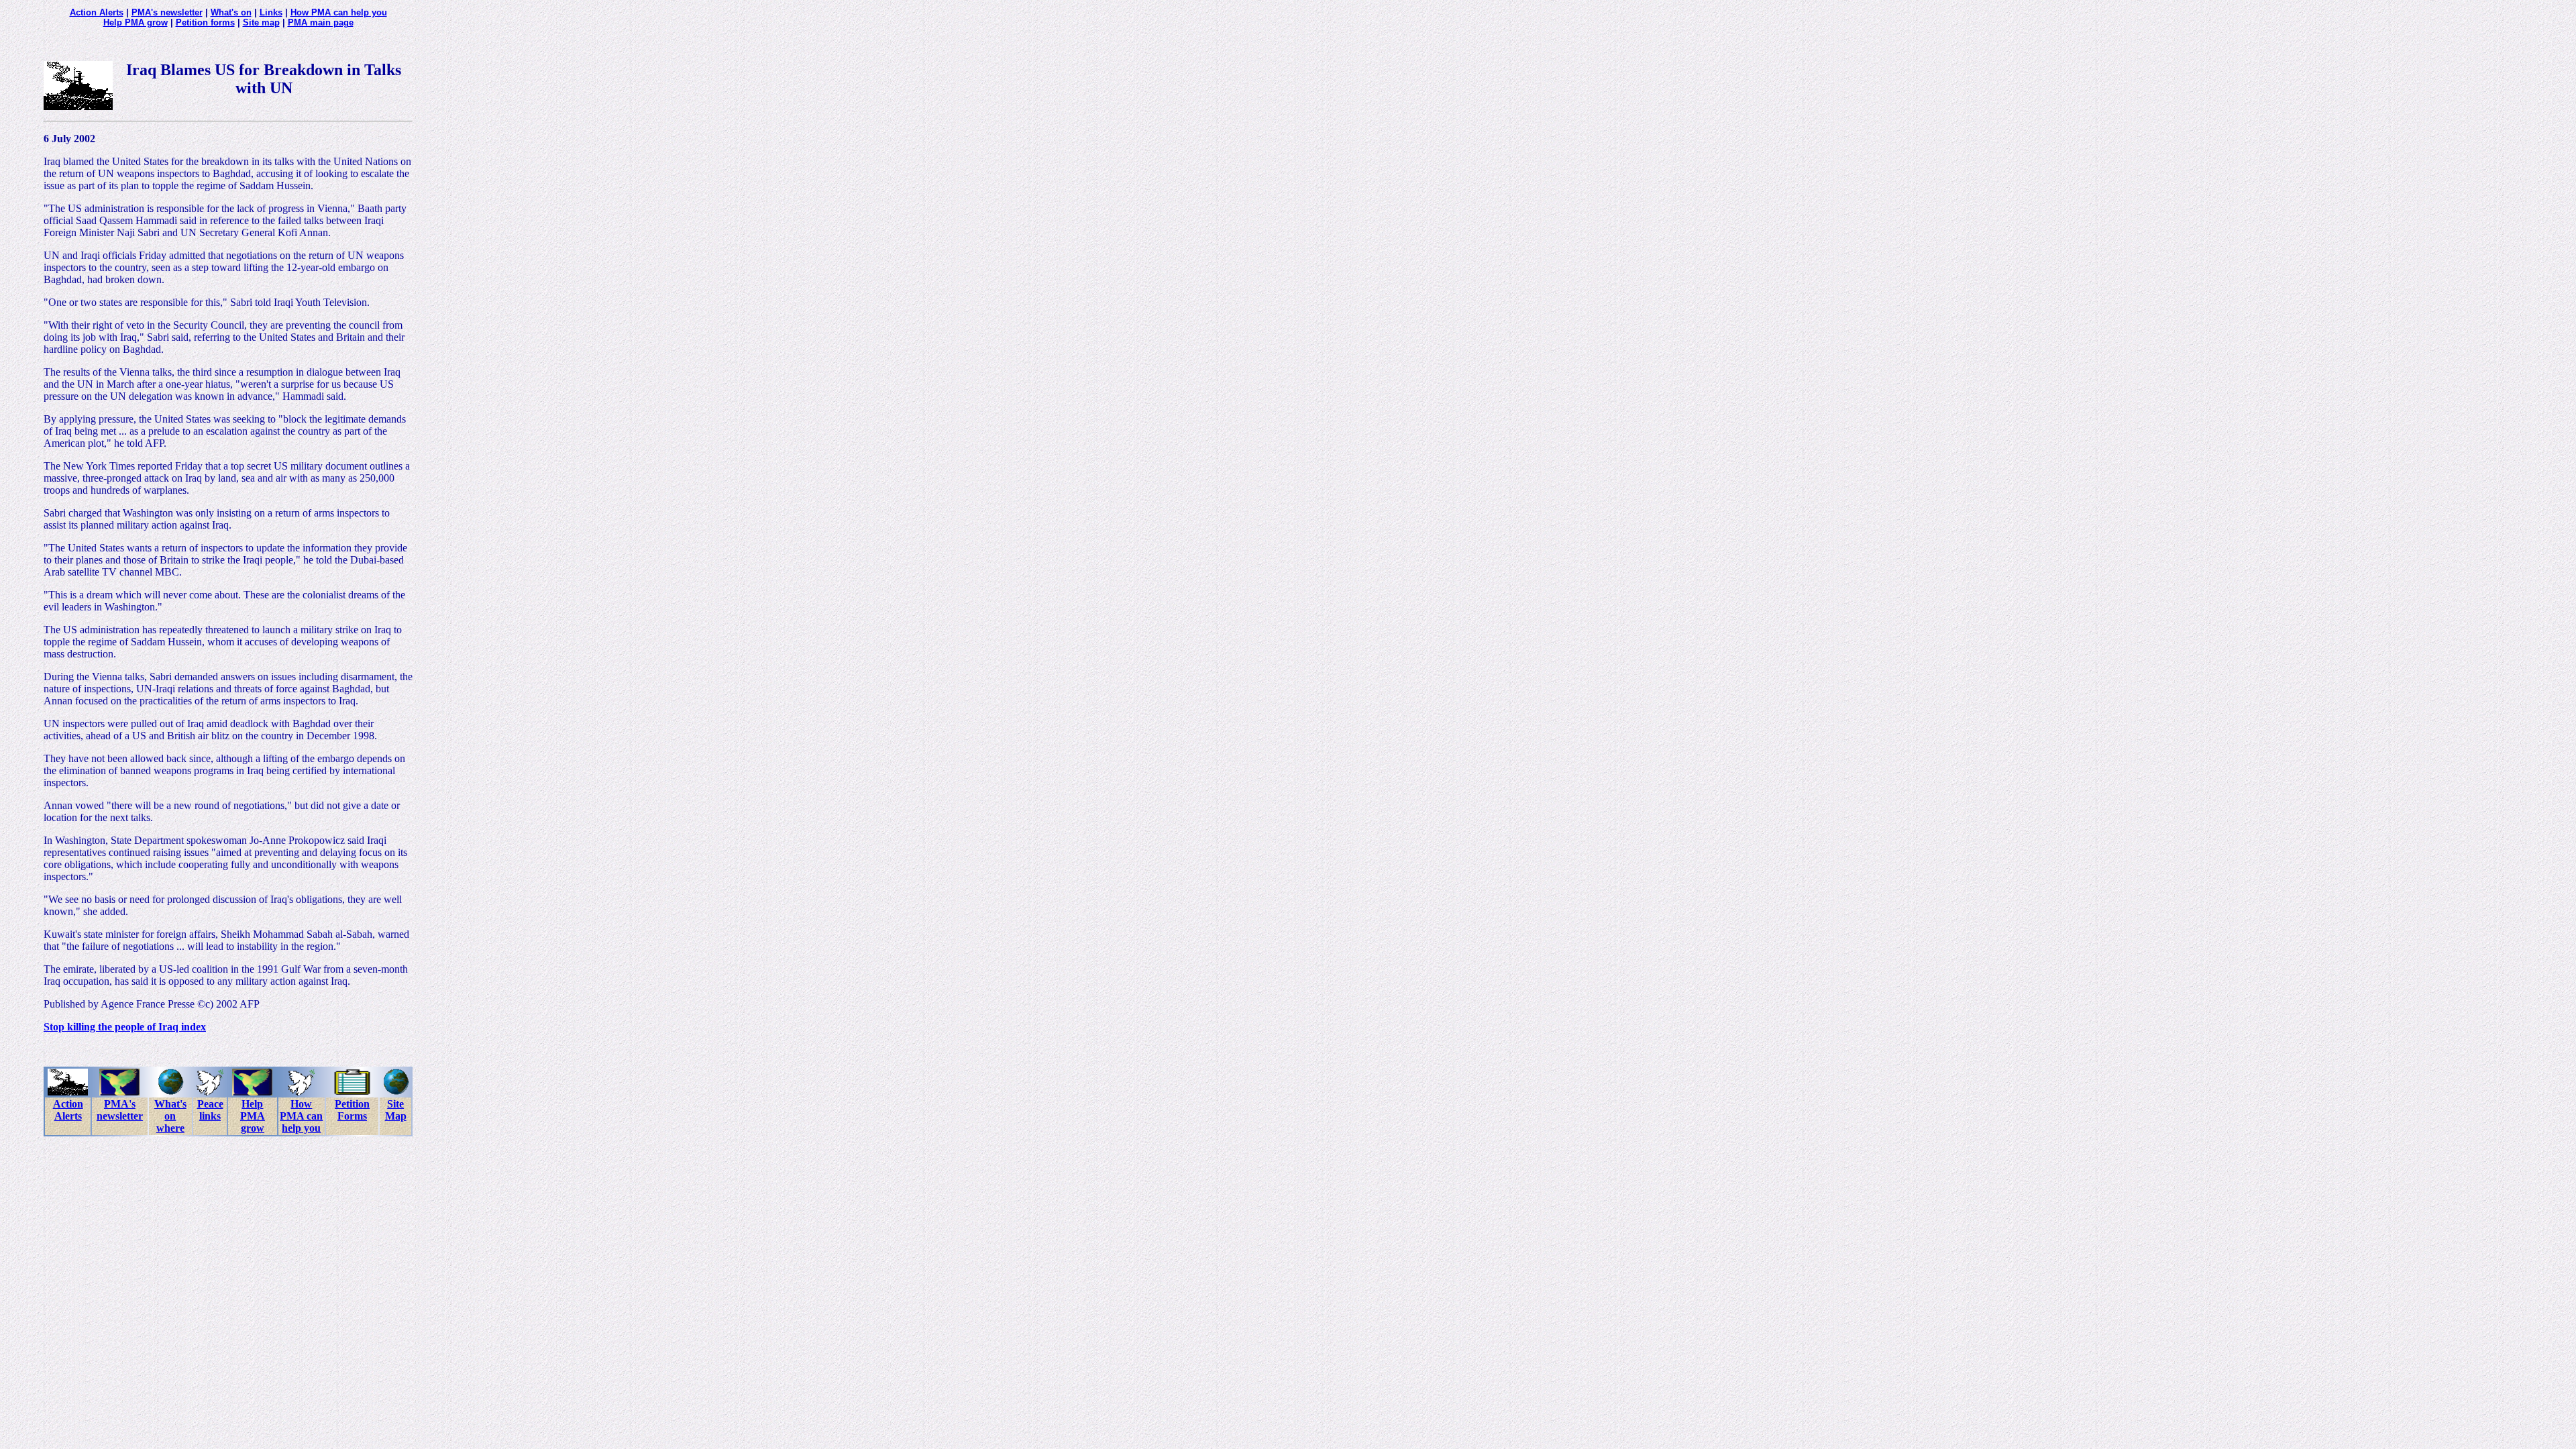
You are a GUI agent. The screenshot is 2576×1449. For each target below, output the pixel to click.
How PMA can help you (339, 12)
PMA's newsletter (167, 12)
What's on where (170, 1116)
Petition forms (205, 22)
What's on (231, 12)
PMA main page (321, 22)
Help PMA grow (136, 22)
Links (271, 12)
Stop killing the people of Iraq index (125, 1027)
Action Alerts (97, 12)
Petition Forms (352, 1110)
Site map (261, 22)
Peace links (210, 1110)
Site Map (396, 1110)
